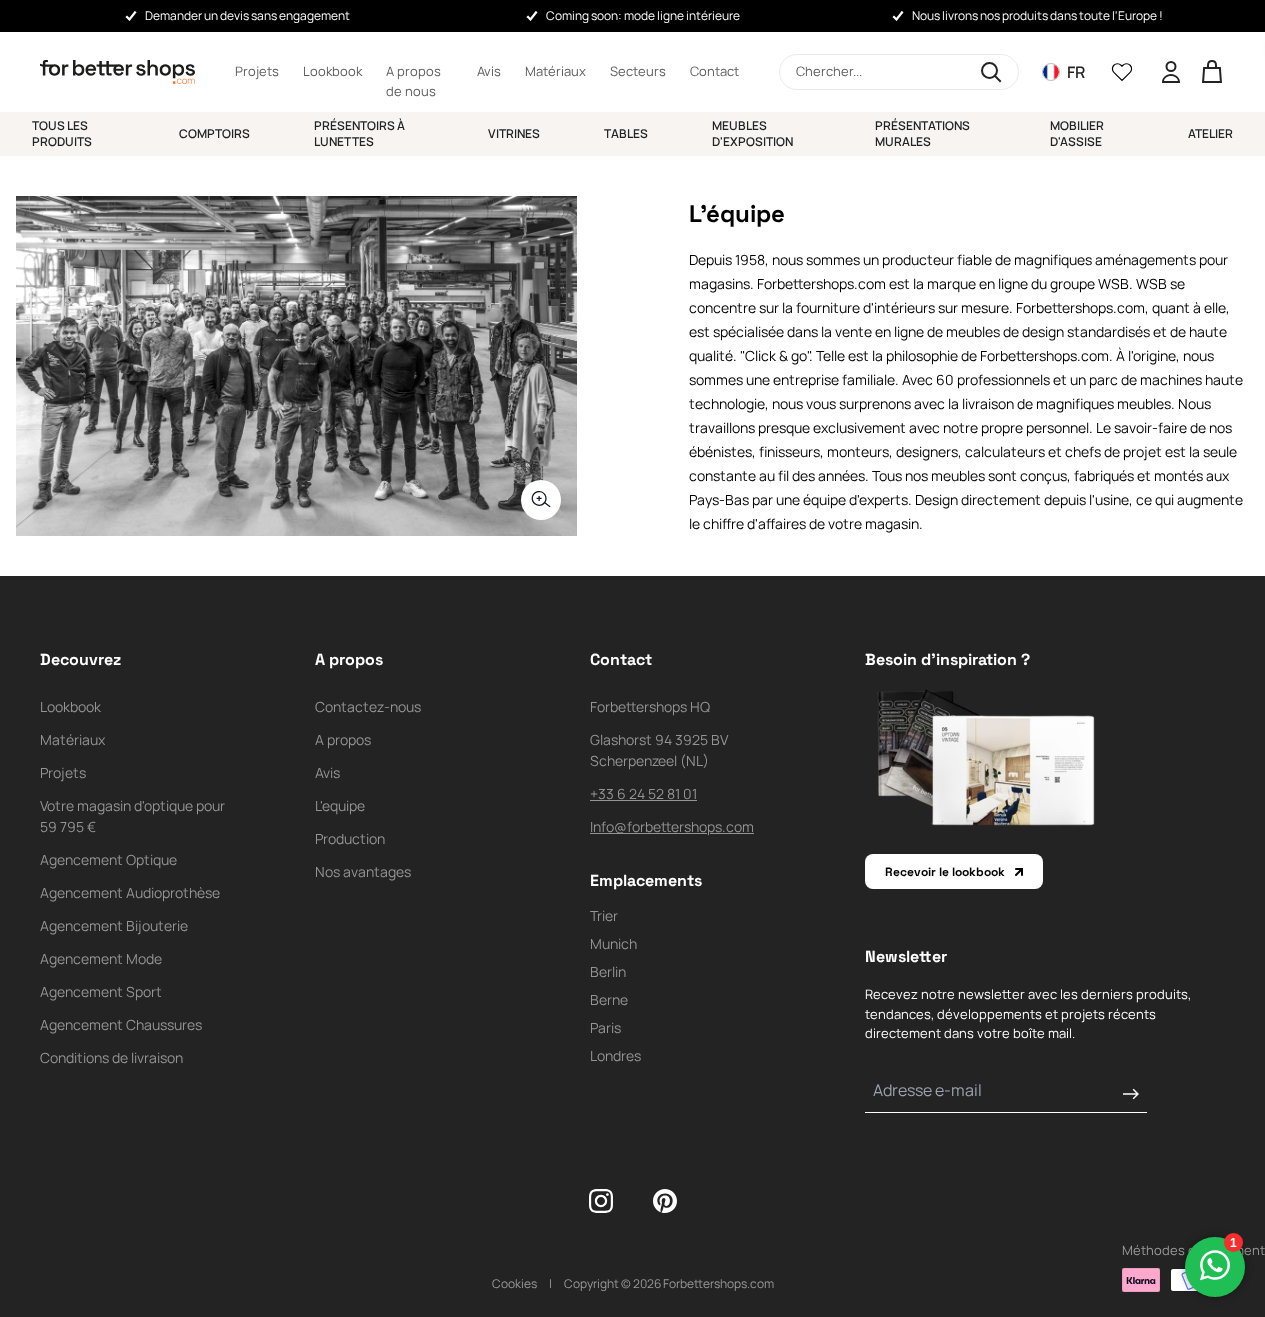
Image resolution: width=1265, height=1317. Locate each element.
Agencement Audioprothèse (130, 892)
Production (350, 838)
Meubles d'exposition (752, 133)
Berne (609, 999)
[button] (899, 72)
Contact (714, 71)
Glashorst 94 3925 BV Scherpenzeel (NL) (659, 750)
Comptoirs (214, 133)
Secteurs (638, 71)
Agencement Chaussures (121, 1024)
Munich (613, 943)
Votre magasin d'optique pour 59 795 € (132, 816)
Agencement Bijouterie (114, 925)
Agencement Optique (108, 859)
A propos (343, 739)
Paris (605, 1027)
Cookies (514, 1283)
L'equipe (340, 805)
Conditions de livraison (111, 1057)
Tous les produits (62, 133)
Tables (626, 133)
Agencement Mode (101, 958)
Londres (615, 1055)
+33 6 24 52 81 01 (643, 793)
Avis (489, 71)
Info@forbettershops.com (672, 826)
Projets (257, 71)
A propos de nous (413, 72)
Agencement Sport (101, 991)
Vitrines (514, 133)
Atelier (1210, 133)
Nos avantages (363, 871)
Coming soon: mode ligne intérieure (643, 15)
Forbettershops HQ (650, 706)
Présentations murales (922, 133)
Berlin (608, 971)
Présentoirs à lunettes (359, 133)
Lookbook (332, 71)
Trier (604, 915)
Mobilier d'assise (1077, 133)
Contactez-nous (368, 706)
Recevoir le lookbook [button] (945, 872)
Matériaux (555, 71)
